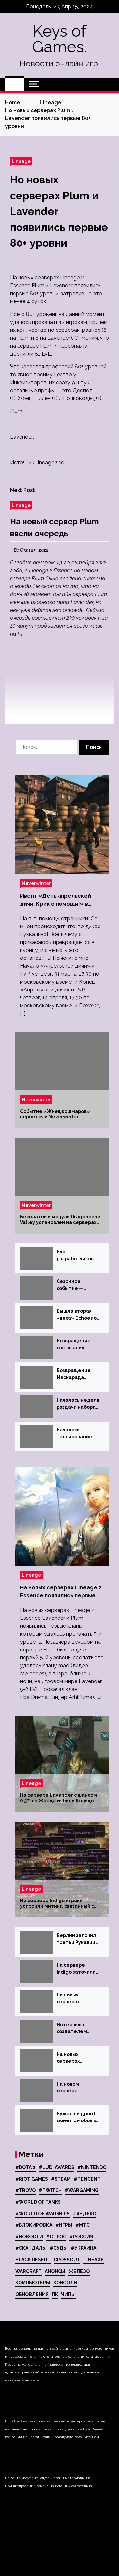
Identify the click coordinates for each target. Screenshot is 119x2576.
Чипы (68, 2294)
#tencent (87, 2179)
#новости (29, 2237)
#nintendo (92, 2167)
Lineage (21, 161)
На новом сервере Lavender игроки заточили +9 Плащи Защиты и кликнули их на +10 (77, 2088)
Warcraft (28, 2271)
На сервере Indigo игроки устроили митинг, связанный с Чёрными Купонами (57, 1903)
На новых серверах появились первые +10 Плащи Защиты (75, 2058)
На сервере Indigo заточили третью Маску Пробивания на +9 (78, 1969)
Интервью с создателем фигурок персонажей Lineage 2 (72, 2028)
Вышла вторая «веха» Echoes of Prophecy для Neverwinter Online (78, 1315)
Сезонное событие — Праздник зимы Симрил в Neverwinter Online (75, 1285)
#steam (61, 2179)
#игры (64, 2225)
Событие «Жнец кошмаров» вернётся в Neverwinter (55, 1114)
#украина (83, 2248)
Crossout (67, 2260)
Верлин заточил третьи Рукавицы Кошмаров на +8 (78, 1939)
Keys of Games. (59, 39)
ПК (55, 2294)
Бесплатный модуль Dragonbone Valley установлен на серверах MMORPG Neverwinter (60, 1220)
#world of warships (42, 2214)
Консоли (65, 2283)
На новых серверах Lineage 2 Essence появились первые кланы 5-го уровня (61, 1592)
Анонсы (55, 2271)
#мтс (82, 2225)
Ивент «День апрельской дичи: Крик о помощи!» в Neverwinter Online (56, 900)
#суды (59, 2248)
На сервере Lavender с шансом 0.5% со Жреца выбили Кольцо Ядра (59, 1798)
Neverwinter (36, 883)
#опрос (56, 2237)
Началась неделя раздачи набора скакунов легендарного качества (78, 1404)
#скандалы (31, 2248)
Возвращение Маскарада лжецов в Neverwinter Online (74, 1374)
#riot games (32, 2179)
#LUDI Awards (57, 2167)
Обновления (32, 2294)
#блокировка (34, 2225)
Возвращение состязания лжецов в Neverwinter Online (74, 1345)
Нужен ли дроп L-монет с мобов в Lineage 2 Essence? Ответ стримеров (78, 2118)
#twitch (50, 2190)
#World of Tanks (38, 2202)
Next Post (22, 490)
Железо (79, 2271)
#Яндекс (84, 2214)
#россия (81, 2237)
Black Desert (33, 2260)
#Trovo (25, 2190)
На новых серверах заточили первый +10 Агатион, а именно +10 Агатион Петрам (78, 1999)
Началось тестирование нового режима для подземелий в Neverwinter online (77, 1434)
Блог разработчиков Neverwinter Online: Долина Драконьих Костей (75, 1256)
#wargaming (82, 2190)
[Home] (14, 84)
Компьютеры (33, 2283)
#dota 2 (25, 2167)
